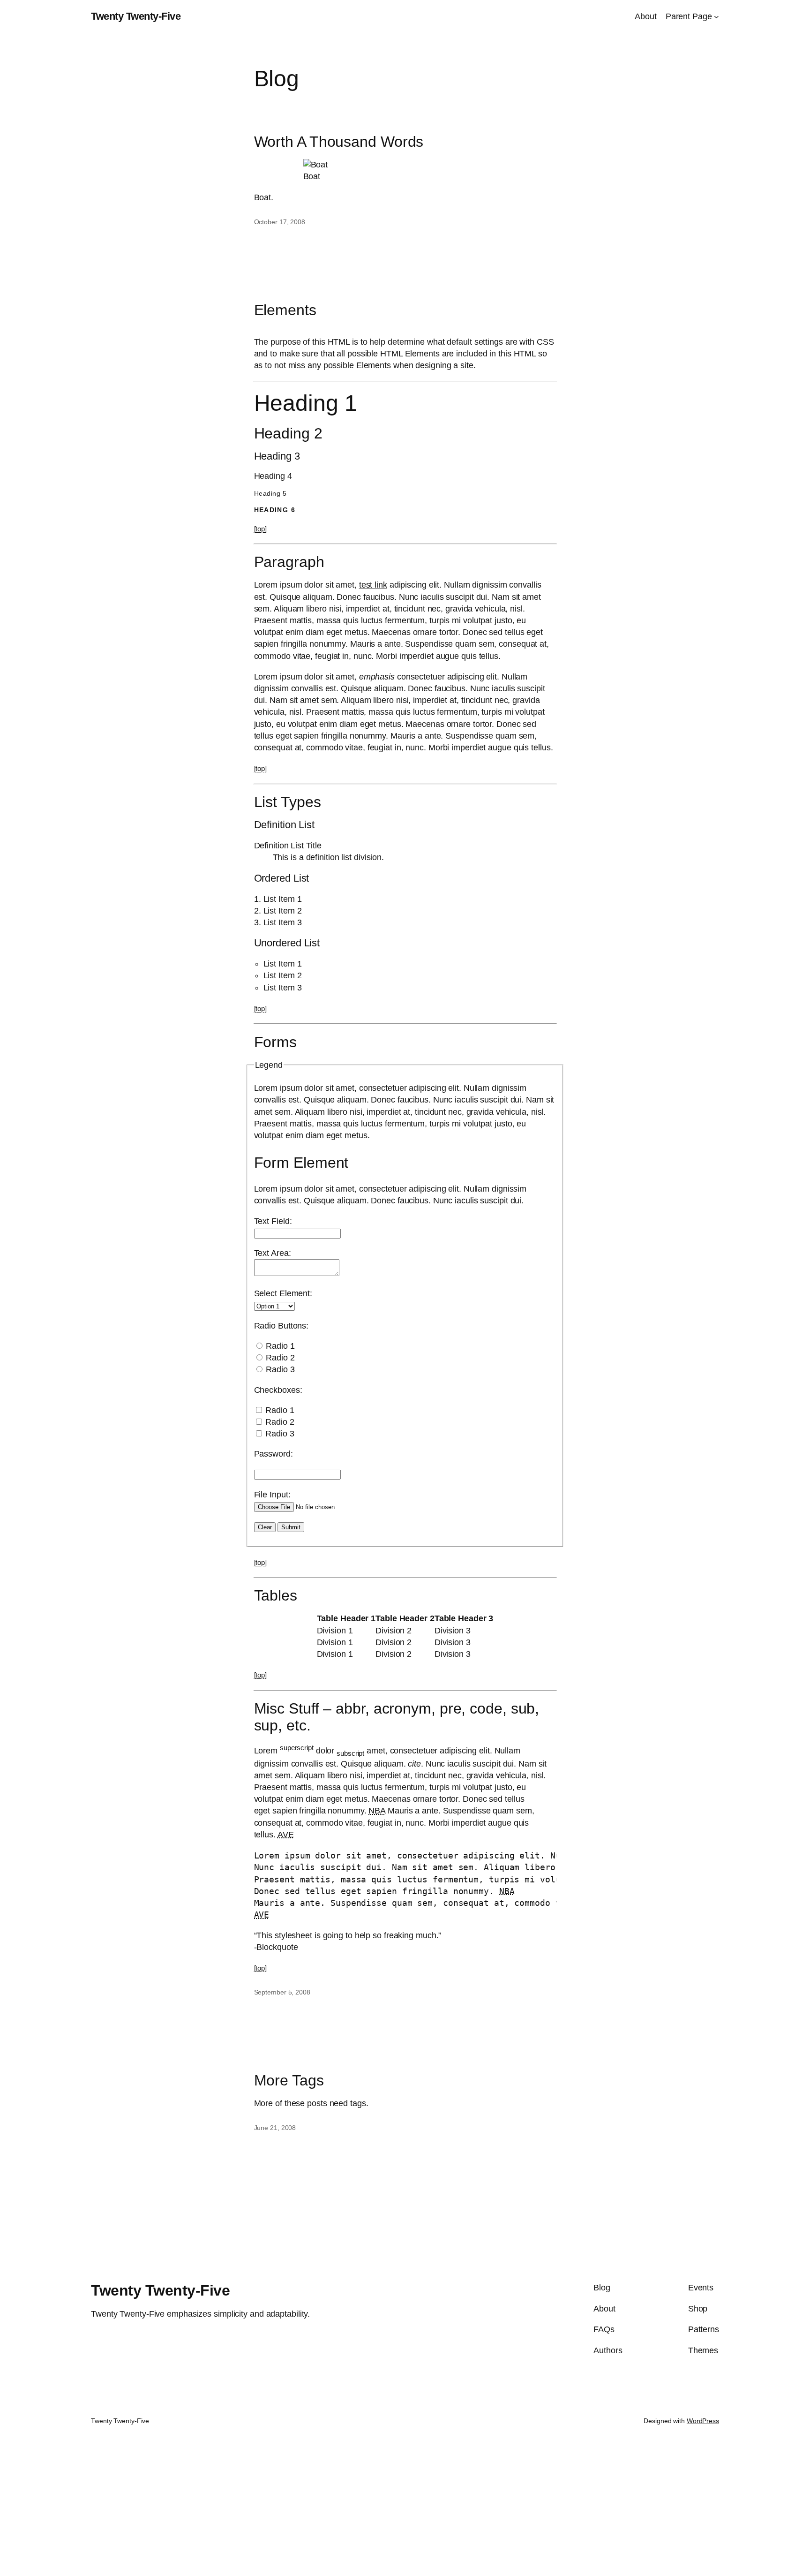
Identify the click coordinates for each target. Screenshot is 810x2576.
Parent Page (689, 16)
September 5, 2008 (282, 1992)
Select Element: (283, 1293)
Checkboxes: (278, 1390)
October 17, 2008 (280, 222)
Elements (285, 310)
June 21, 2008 (275, 2128)
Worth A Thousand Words (339, 142)
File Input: (272, 1495)
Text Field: (273, 1221)
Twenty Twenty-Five (136, 16)
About (646, 16)
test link (373, 585)
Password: (274, 1454)
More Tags (289, 2080)
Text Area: (273, 1253)
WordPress (703, 2421)
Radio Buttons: (281, 1326)
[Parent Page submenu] (716, 17)
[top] (261, 529)
